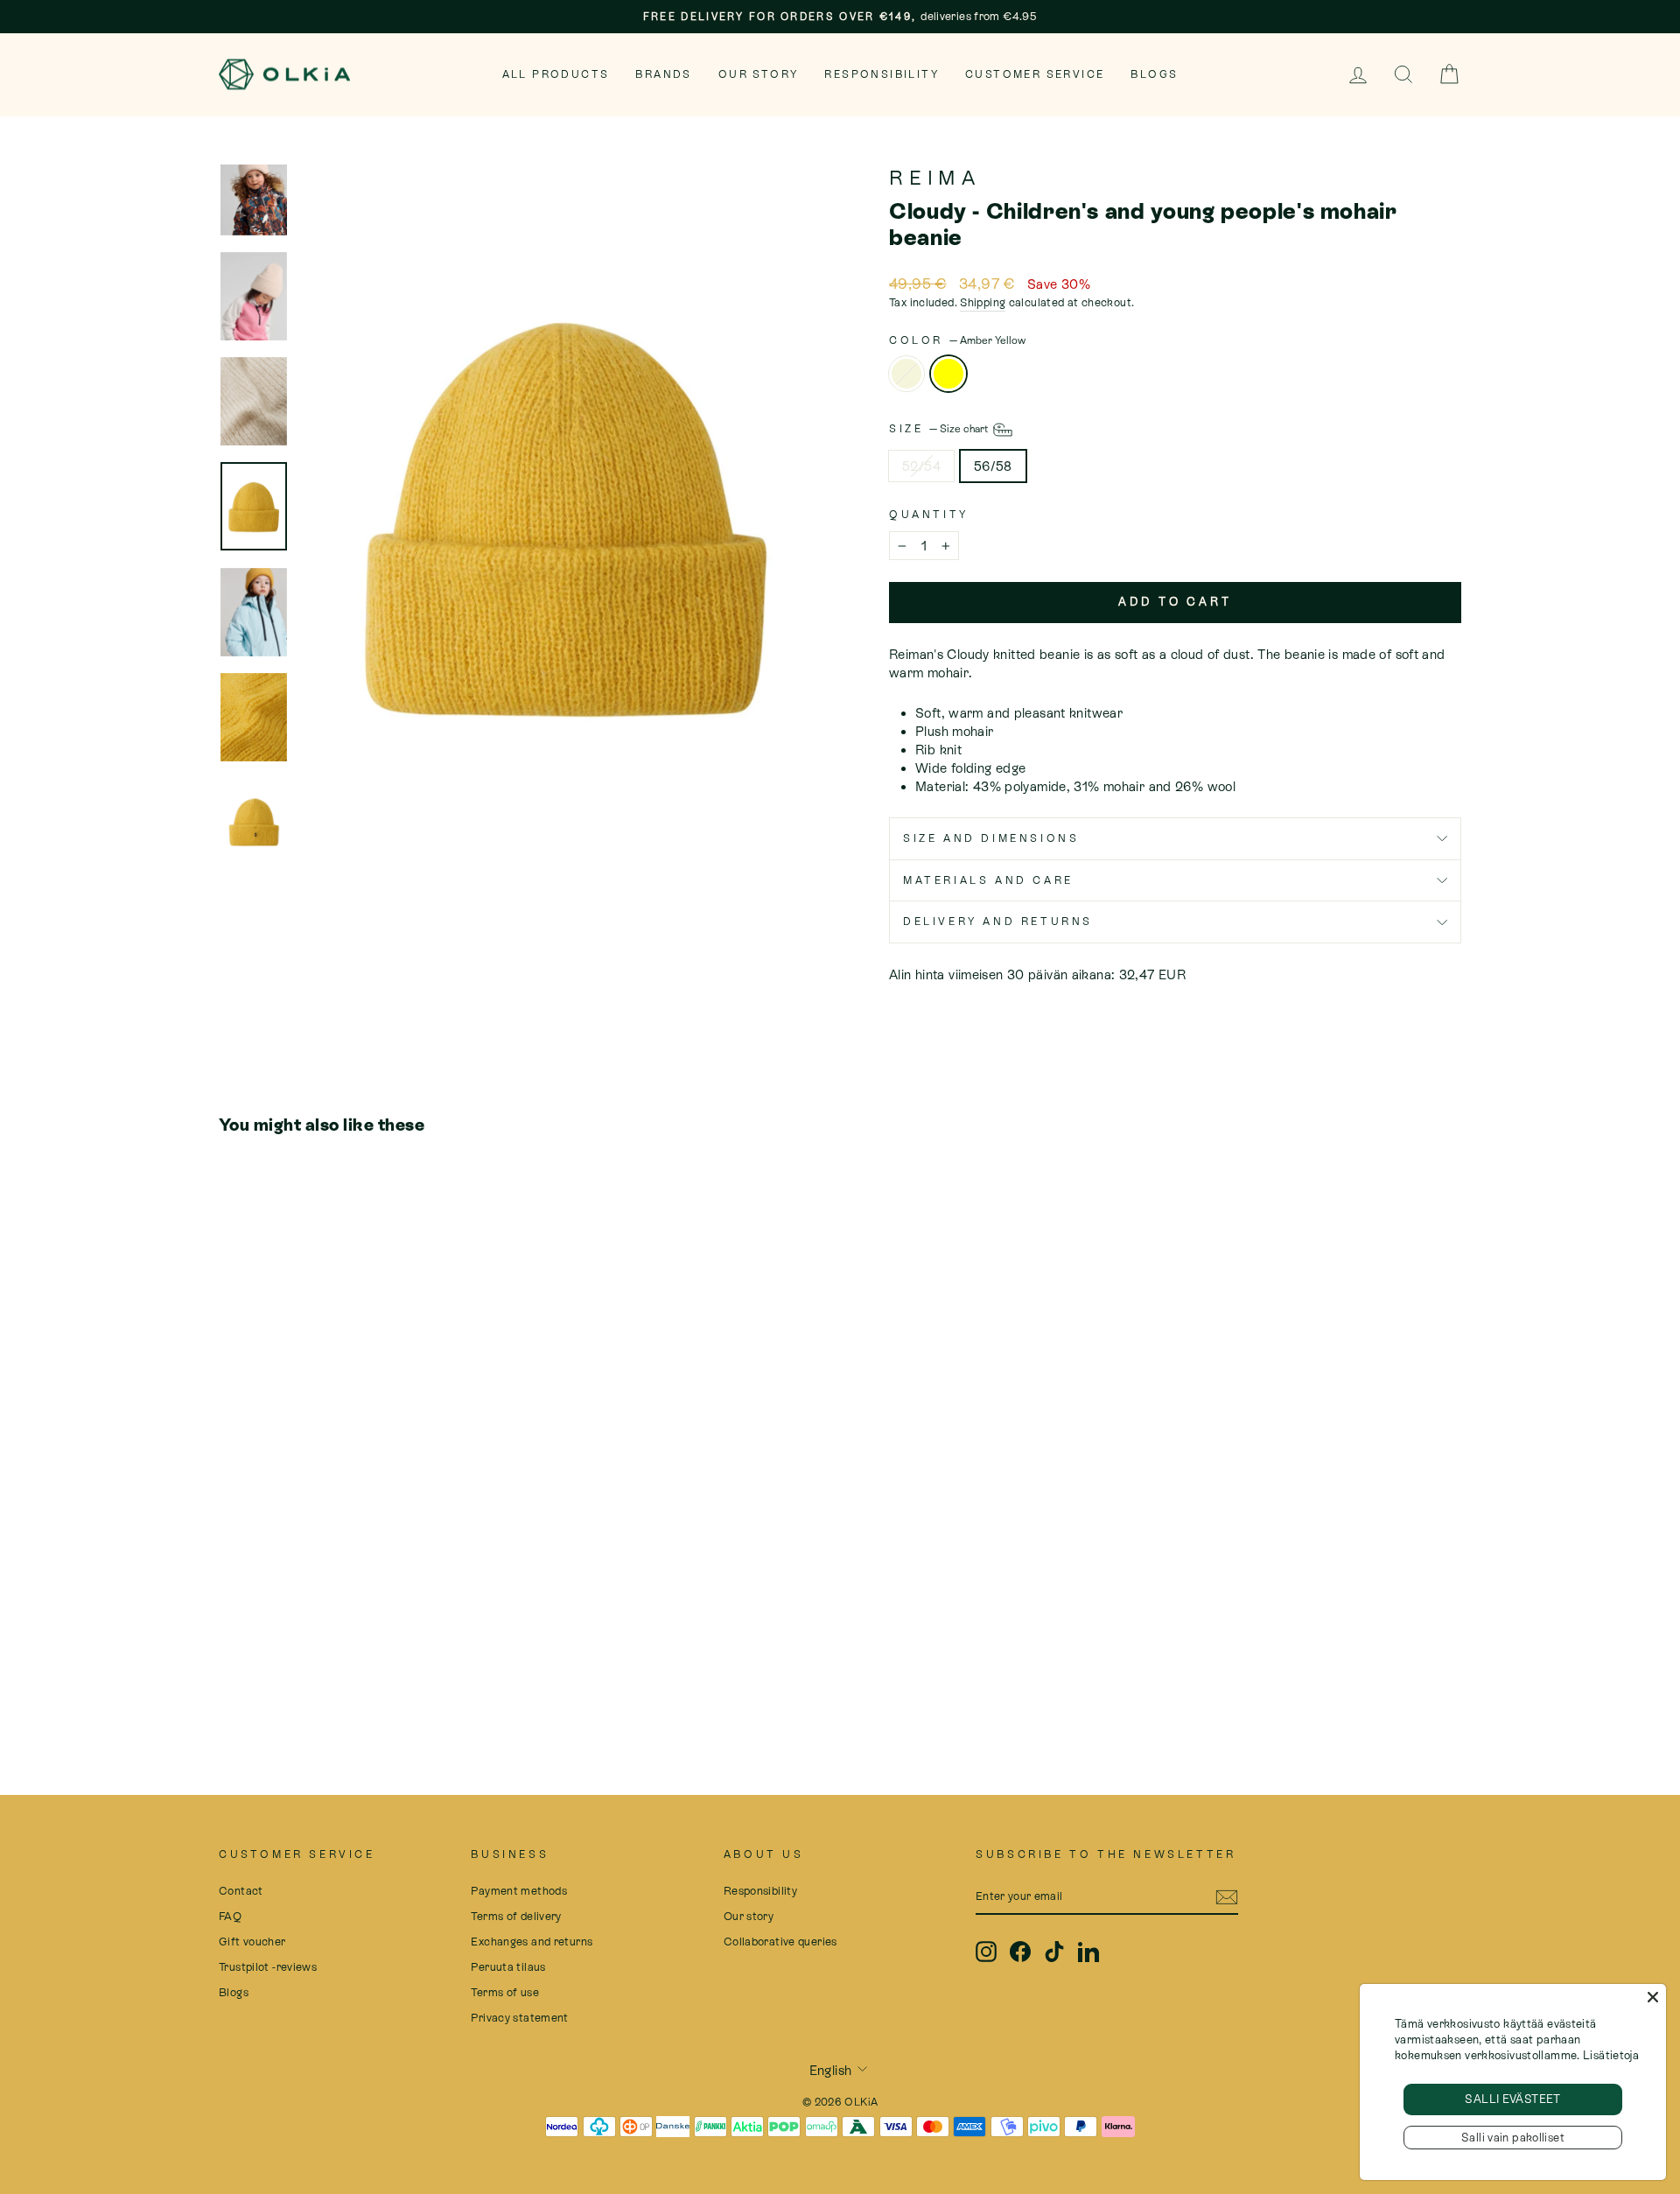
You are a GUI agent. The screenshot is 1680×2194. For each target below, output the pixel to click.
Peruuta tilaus (508, 1967)
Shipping (983, 302)
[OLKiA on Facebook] (1020, 1952)
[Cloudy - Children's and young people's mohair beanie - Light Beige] (231, 1669)
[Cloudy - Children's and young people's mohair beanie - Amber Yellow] (254, 1669)
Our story (759, 74)
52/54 (921, 466)
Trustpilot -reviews (268, 1967)
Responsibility (882, 74)
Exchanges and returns (532, 1942)
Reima (935, 178)
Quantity (929, 515)
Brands (663, 74)
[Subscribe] (1227, 1896)
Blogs (1154, 74)
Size (940, 429)
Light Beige (906, 374)
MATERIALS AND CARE (988, 880)
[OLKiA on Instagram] (986, 1952)
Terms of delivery (516, 1916)
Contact (241, 1891)
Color (957, 340)
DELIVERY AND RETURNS (998, 922)
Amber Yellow (948, 374)
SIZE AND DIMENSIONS (991, 838)
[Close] (1653, 1997)
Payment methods (519, 1891)
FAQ (230, 1916)
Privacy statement (519, 2018)
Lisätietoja (1611, 2055)
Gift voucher (252, 1942)
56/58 (993, 466)
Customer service (1035, 74)
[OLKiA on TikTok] (1054, 1952)
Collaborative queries (780, 1942)
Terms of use (505, 1992)
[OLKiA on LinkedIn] (1088, 1952)
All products (556, 74)
